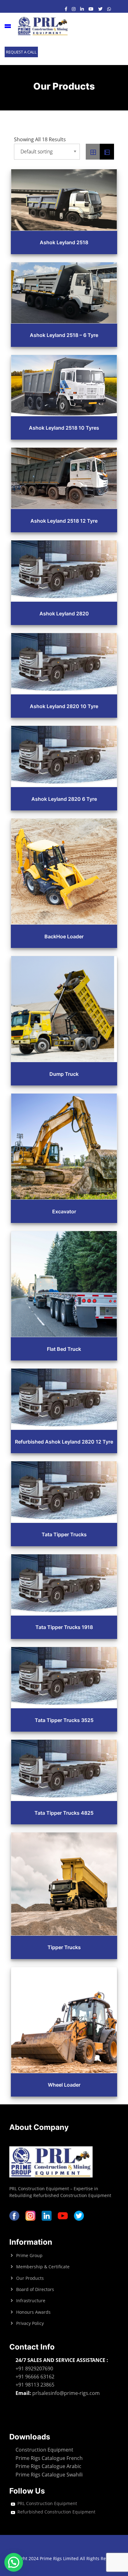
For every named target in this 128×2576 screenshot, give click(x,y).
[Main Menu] (8, 26)
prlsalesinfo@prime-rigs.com (66, 2393)
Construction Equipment (44, 2450)
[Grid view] (93, 152)
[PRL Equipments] (43, 26)
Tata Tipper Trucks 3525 (64, 1720)
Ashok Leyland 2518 (64, 242)
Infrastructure (31, 2301)
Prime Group (29, 2255)
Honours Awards (33, 2312)
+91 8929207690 (34, 2368)
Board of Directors (35, 2289)
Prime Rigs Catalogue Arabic (48, 2466)
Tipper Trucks (64, 1947)
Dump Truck (64, 1074)
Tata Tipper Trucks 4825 (64, 1813)
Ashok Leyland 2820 (64, 614)
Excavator (64, 1211)
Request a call (21, 52)
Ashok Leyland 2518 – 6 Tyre (64, 335)
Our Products (30, 2278)
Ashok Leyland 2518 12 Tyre (64, 521)
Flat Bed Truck (64, 1349)
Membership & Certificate (43, 2267)
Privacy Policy (30, 2323)
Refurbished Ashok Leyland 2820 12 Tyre (64, 1442)
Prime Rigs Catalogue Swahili (49, 2475)
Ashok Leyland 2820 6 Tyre (64, 799)
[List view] (107, 152)
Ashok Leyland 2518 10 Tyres (64, 428)
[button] (14, 2562)
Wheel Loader (64, 2085)
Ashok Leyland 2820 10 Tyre (64, 706)
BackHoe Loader (64, 936)
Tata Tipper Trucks (64, 1534)
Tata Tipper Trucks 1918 (64, 1627)
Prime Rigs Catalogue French (49, 2458)
